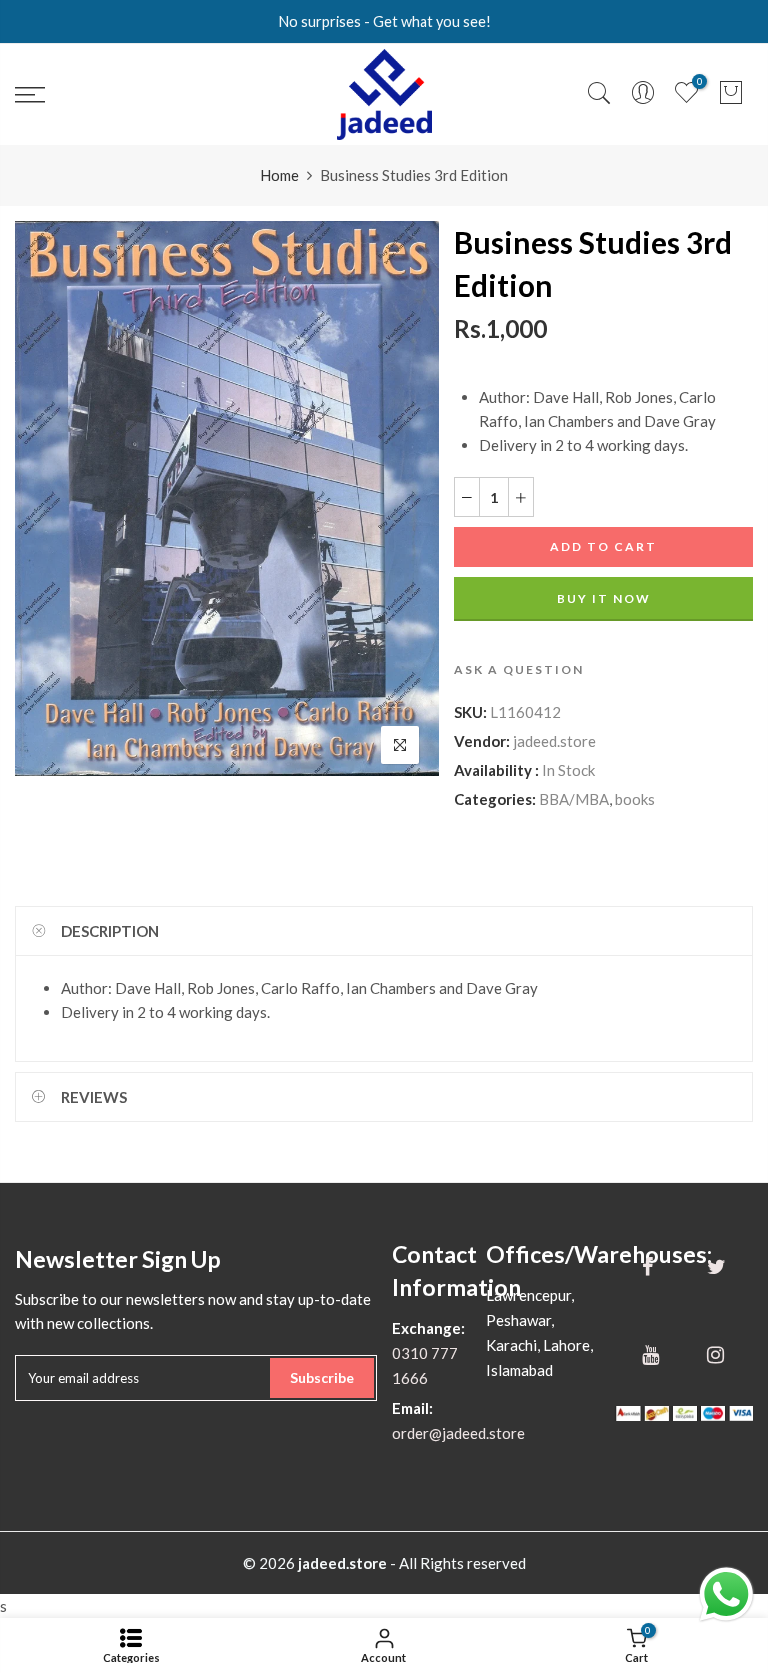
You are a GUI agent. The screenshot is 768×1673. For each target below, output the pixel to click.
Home (279, 175)
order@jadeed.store (458, 1433)
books (635, 799)
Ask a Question (519, 669)
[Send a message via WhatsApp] (726, 1594)
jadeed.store (554, 741)
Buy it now (604, 598)
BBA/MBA (574, 799)
